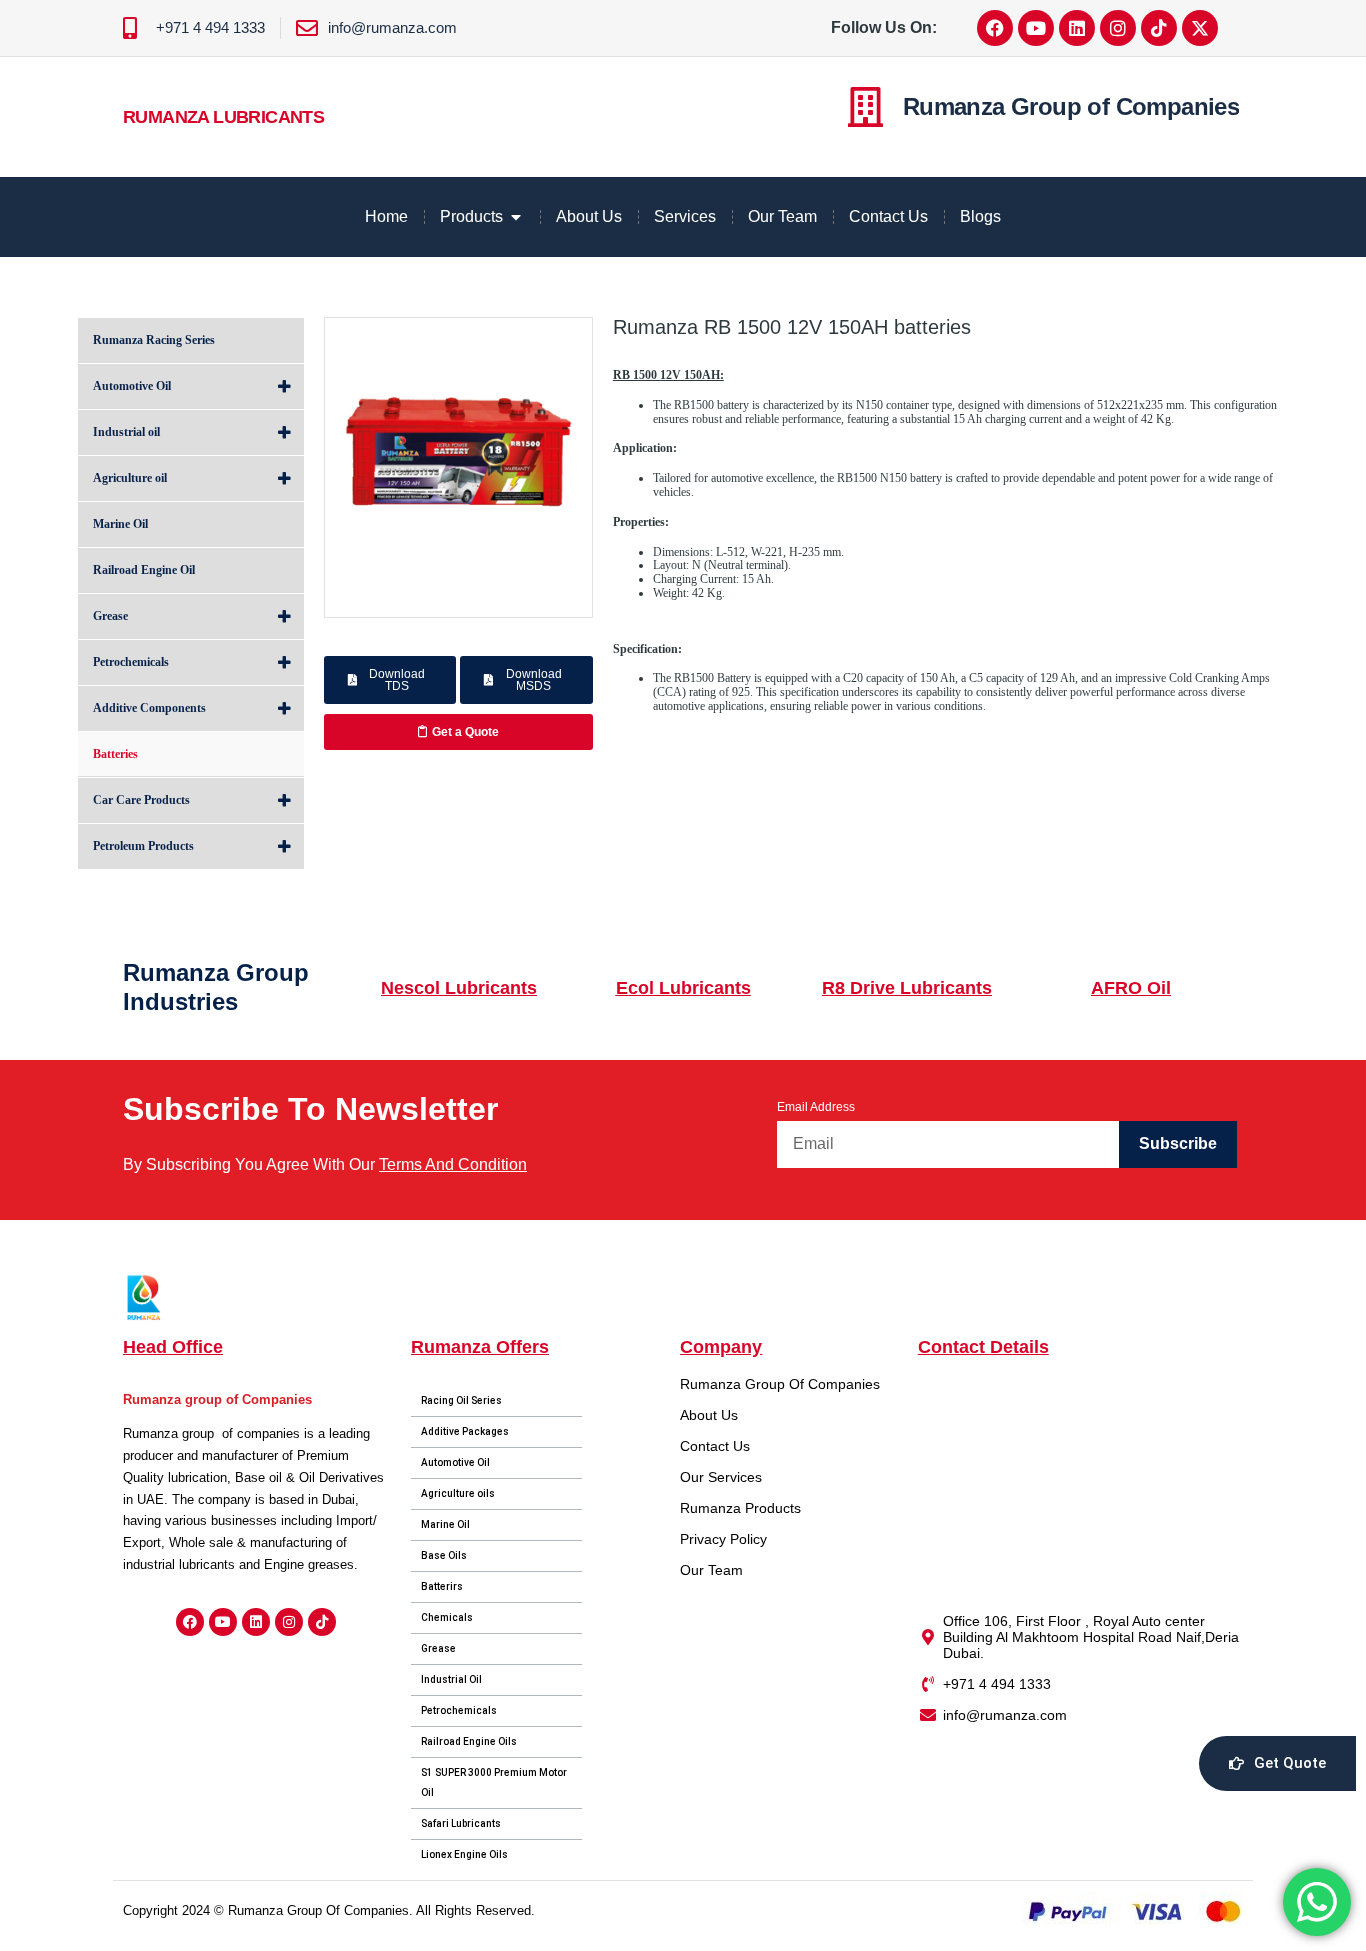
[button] (390, 680)
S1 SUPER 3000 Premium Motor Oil (494, 1782)
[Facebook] (995, 28)
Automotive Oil (455, 1462)
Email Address (816, 1107)
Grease (438, 1648)
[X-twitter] (1200, 28)
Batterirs (442, 1586)
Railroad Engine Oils (469, 1741)
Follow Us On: (884, 27)
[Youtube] (1036, 28)
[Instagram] (1118, 28)
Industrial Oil (451, 1679)
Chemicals (447, 1617)
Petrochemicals (459, 1710)
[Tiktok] (1159, 28)
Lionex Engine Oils (464, 1854)
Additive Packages (465, 1431)
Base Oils (444, 1555)
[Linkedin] (1077, 28)
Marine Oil (445, 1524)
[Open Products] (516, 217)
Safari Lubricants (461, 1823)
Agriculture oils (458, 1493)
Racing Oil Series (461, 1400)
